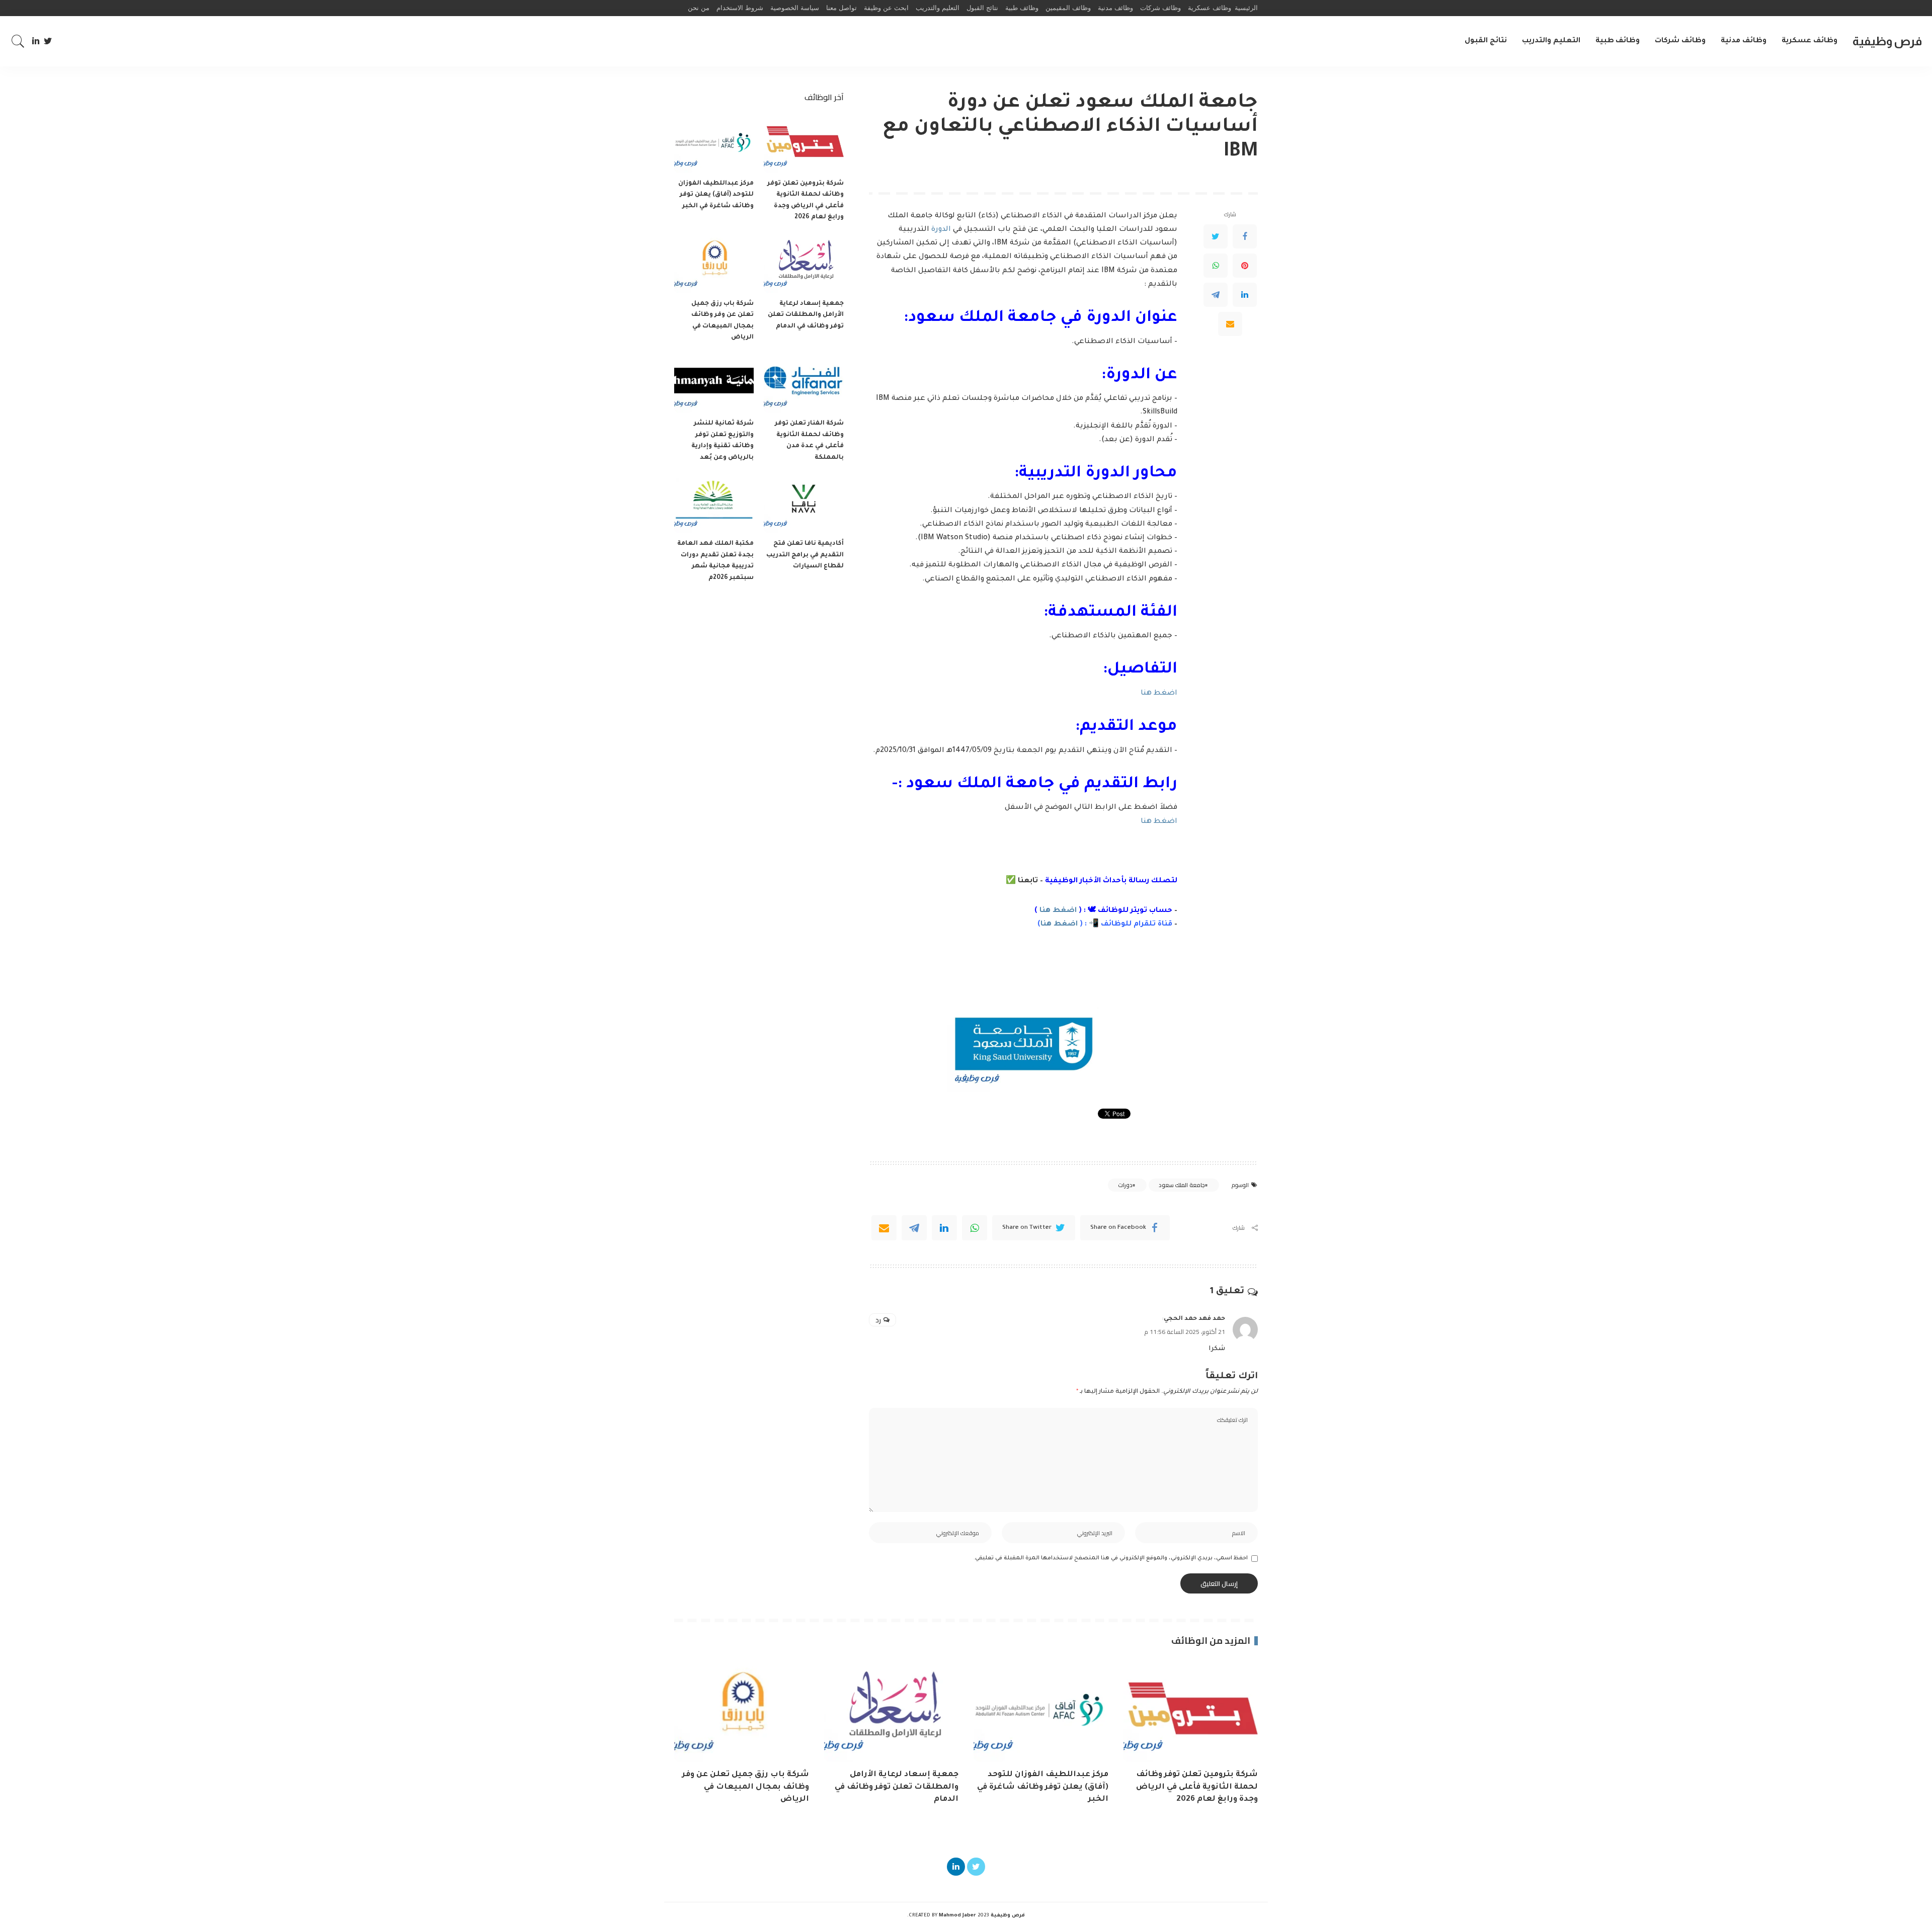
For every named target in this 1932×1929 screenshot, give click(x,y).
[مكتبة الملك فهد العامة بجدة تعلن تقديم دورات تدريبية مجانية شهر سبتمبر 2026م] (714, 503)
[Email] (1230, 324)
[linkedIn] (944, 1228)
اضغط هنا (1159, 694)
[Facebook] (1245, 236)
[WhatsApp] (1216, 266)
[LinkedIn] (36, 41)
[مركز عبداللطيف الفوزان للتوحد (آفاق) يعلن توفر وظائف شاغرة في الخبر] (714, 143)
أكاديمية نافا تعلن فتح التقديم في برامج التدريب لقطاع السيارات (805, 555)
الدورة (941, 230)
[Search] (18, 41)
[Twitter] (48, 41)
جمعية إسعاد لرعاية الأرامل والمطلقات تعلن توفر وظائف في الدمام (806, 315)
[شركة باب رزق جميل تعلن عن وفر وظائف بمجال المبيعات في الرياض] (714, 263)
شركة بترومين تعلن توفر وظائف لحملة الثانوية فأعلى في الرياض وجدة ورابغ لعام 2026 (1197, 1787)
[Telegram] (1216, 295)
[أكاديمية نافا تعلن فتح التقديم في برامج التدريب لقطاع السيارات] (803, 503)
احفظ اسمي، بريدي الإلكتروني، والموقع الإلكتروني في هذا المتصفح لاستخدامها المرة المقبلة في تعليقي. (1111, 1558)
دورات (1125, 1185)
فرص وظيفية (1887, 41)
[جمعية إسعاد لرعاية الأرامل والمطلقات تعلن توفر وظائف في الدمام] (803, 263)
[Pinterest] (1245, 266)
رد (878, 1320)
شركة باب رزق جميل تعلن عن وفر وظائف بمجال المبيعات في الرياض (746, 1787)
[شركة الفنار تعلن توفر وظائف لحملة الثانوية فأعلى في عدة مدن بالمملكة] (803, 384)
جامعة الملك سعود (1182, 1185)
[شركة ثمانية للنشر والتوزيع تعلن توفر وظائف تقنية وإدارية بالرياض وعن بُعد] (714, 384)
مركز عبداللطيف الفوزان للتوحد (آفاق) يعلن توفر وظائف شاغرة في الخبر (716, 195)
